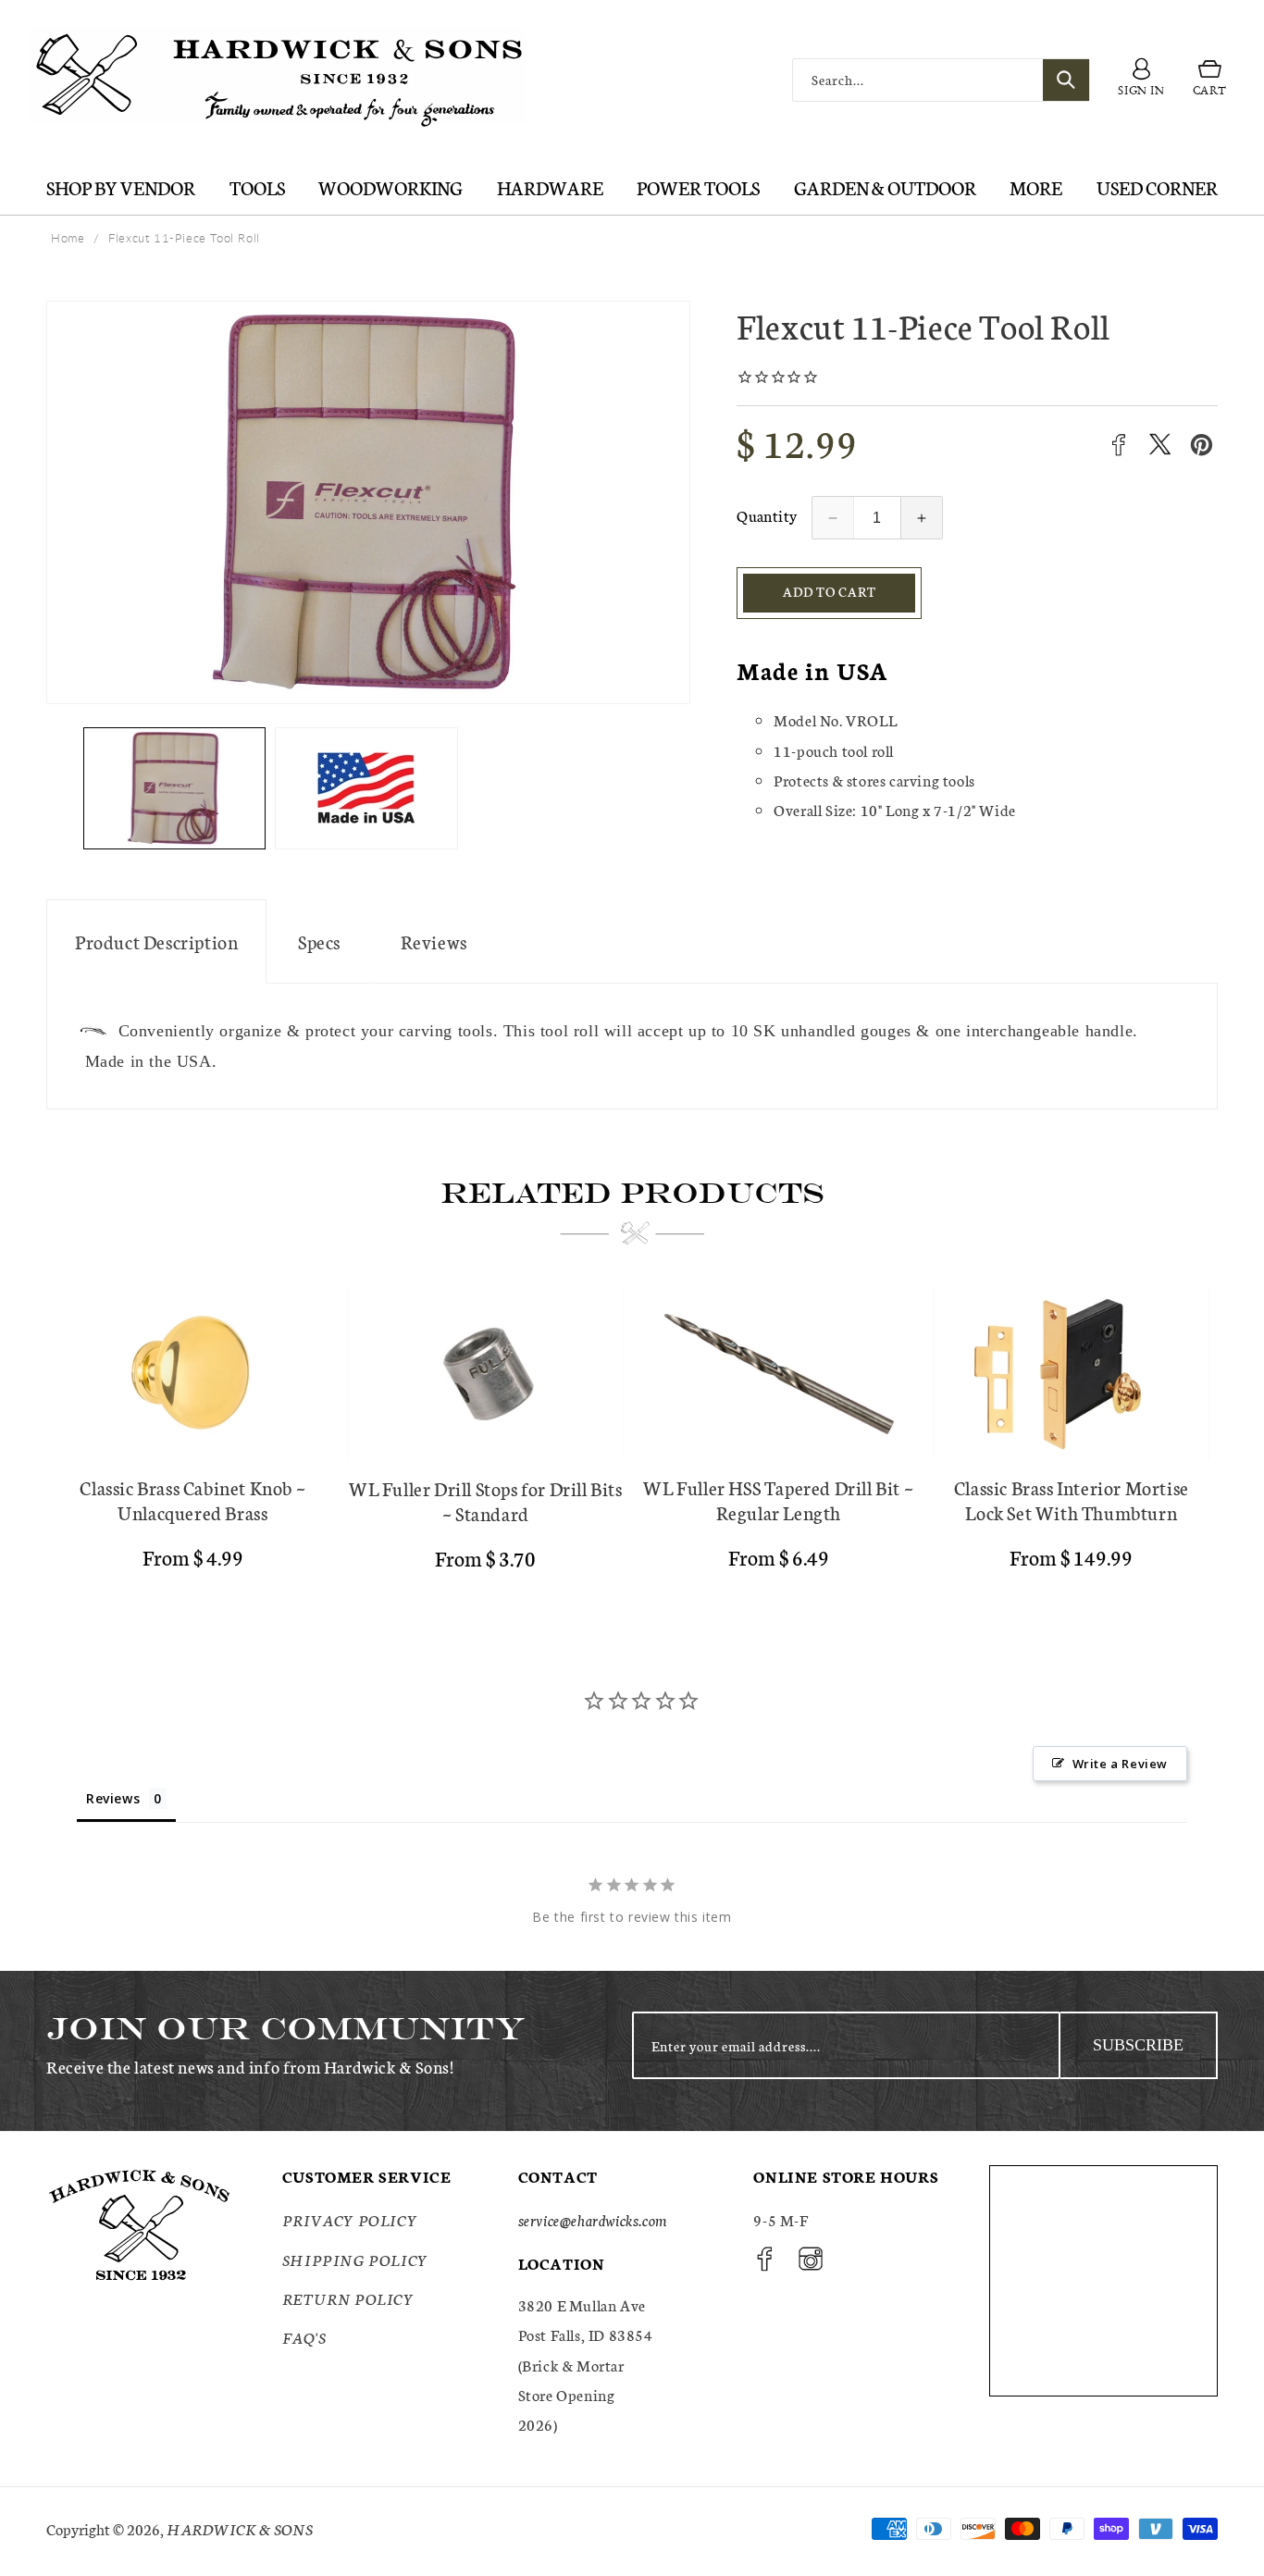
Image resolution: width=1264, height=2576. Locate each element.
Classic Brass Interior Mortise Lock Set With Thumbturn (1072, 1500)
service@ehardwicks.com (593, 2219)
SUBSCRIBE (1138, 2045)
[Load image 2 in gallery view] (366, 788)
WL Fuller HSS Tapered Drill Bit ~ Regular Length (778, 1500)
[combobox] (941, 80)
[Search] (1066, 80)
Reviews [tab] (113, 1798)
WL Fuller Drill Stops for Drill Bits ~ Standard (486, 1501)
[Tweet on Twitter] (1160, 445)
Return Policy (348, 2298)
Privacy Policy (350, 2219)
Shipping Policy (355, 2258)
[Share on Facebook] (1118, 445)
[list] (632, 1437)
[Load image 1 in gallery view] (174, 788)
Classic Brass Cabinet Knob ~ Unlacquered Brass (192, 1500)
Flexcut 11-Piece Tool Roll (184, 238)
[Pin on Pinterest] (1202, 445)
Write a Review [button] (1120, 1764)
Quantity (767, 515)
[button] (1210, 80)
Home (68, 238)
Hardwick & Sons (240, 2528)
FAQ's (304, 2337)
